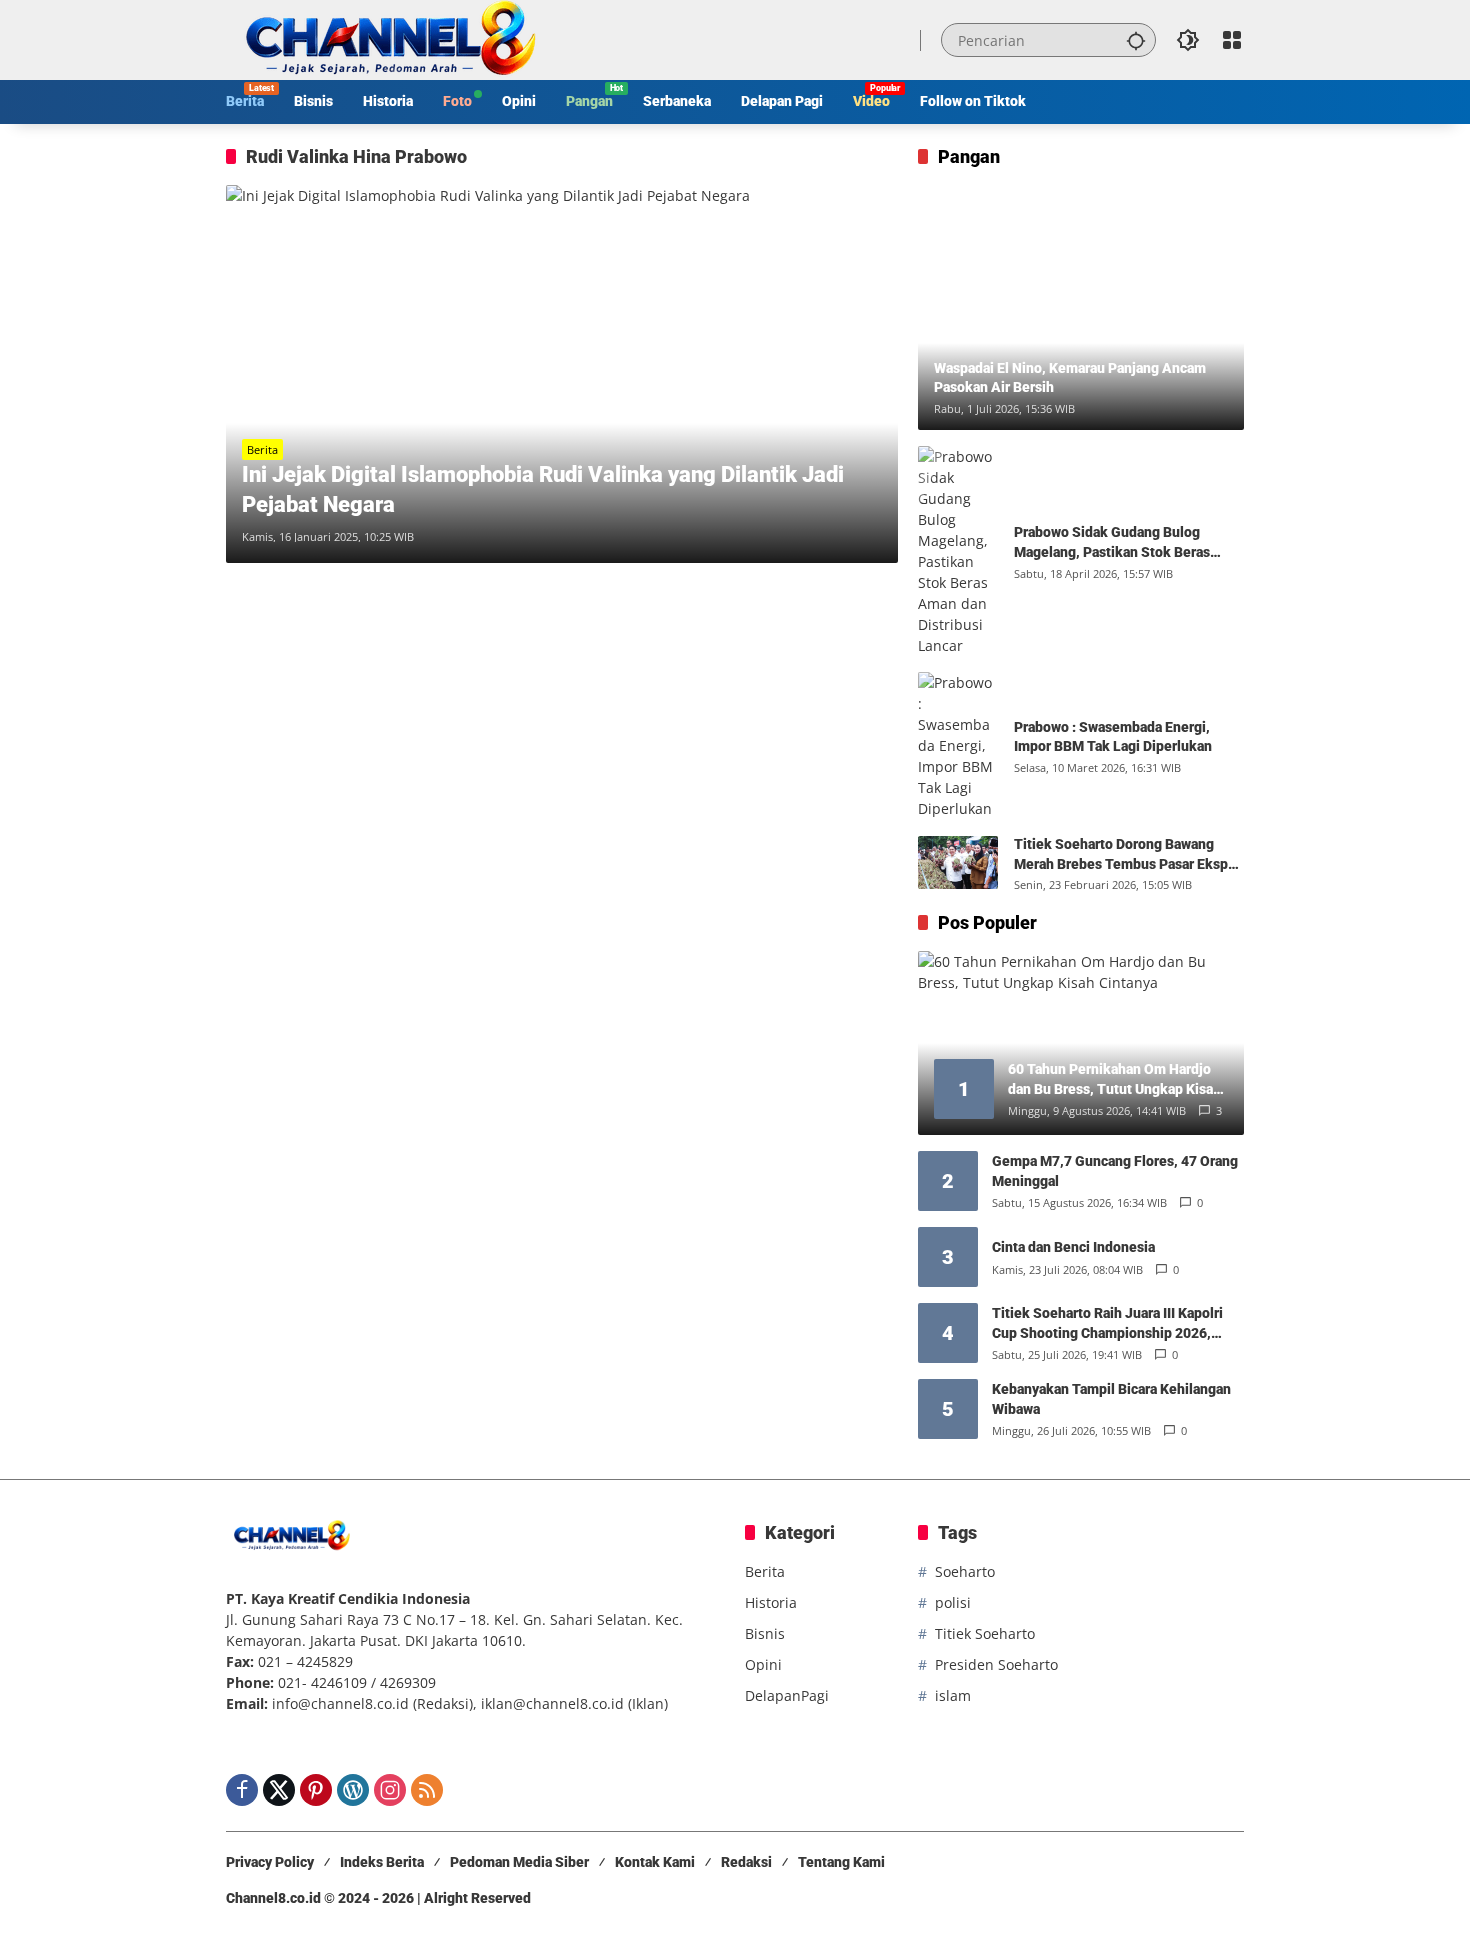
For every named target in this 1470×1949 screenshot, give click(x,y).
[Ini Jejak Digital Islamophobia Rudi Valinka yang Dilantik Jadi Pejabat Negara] (562, 374)
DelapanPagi (787, 1695)
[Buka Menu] (1232, 40)
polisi (953, 1602)
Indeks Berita (382, 1862)
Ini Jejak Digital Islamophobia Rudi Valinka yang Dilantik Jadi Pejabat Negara (543, 490)
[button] (1136, 40)
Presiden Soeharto (996, 1664)
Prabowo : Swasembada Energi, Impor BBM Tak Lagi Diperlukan (1113, 737)
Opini (763, 1664)
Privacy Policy (270, 1862)
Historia (771, 1602)
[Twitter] (279, 1790)
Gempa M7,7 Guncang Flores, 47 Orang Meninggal (1115, 1171)
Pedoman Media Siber (519, 1862)
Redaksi (746, 1862)
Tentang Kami (841, 1862)
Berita (262, 449)
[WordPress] (353, 1790)
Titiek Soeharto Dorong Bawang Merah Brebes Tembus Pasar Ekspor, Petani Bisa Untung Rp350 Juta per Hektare (1129, 855)
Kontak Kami (655, 1862)
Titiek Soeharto (985, 1633)
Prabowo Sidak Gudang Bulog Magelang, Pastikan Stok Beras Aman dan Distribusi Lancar (1112, 543)
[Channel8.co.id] (386, 38)
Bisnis (765, 1633)
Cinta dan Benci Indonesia (1073, 1247)
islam (953, 1695)
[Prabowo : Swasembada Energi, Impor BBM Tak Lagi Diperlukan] (958, 745)
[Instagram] (390, 1790)
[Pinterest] (316, 1790)
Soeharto (965, 1571)
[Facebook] (242, 1790)
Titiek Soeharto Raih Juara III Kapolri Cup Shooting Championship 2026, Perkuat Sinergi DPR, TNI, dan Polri (1107, 1324)
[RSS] (427, 1790)
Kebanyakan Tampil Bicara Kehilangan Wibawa (1111, 1399)
